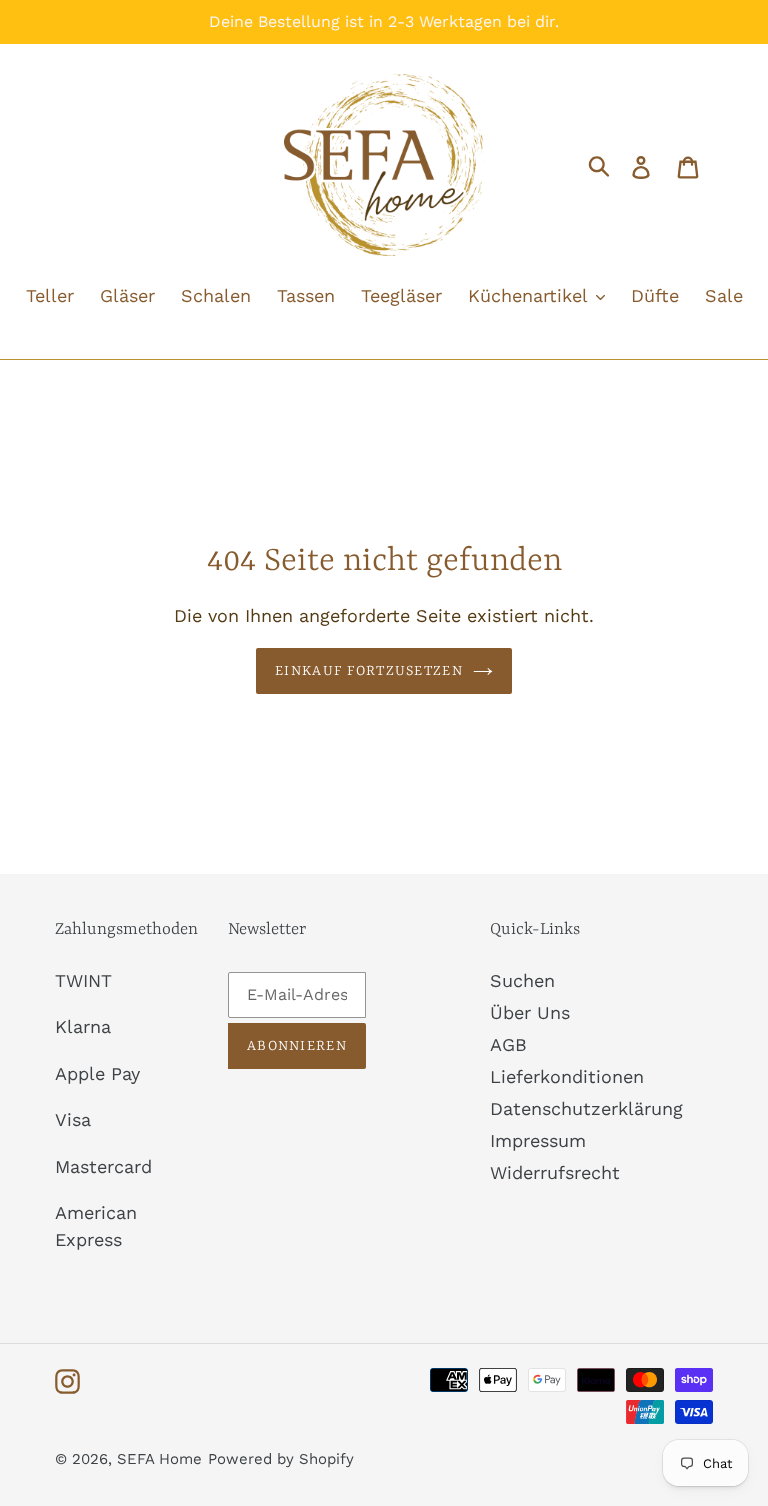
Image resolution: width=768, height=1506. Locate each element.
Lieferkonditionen (567, 1076)
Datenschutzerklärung (586, 1108)
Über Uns (530, 1012)
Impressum (538, 1140)
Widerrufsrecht (555, 1172)
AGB (508, 1044)
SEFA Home (159, 1459)
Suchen (522, 980)
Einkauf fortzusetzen (369, 671)
